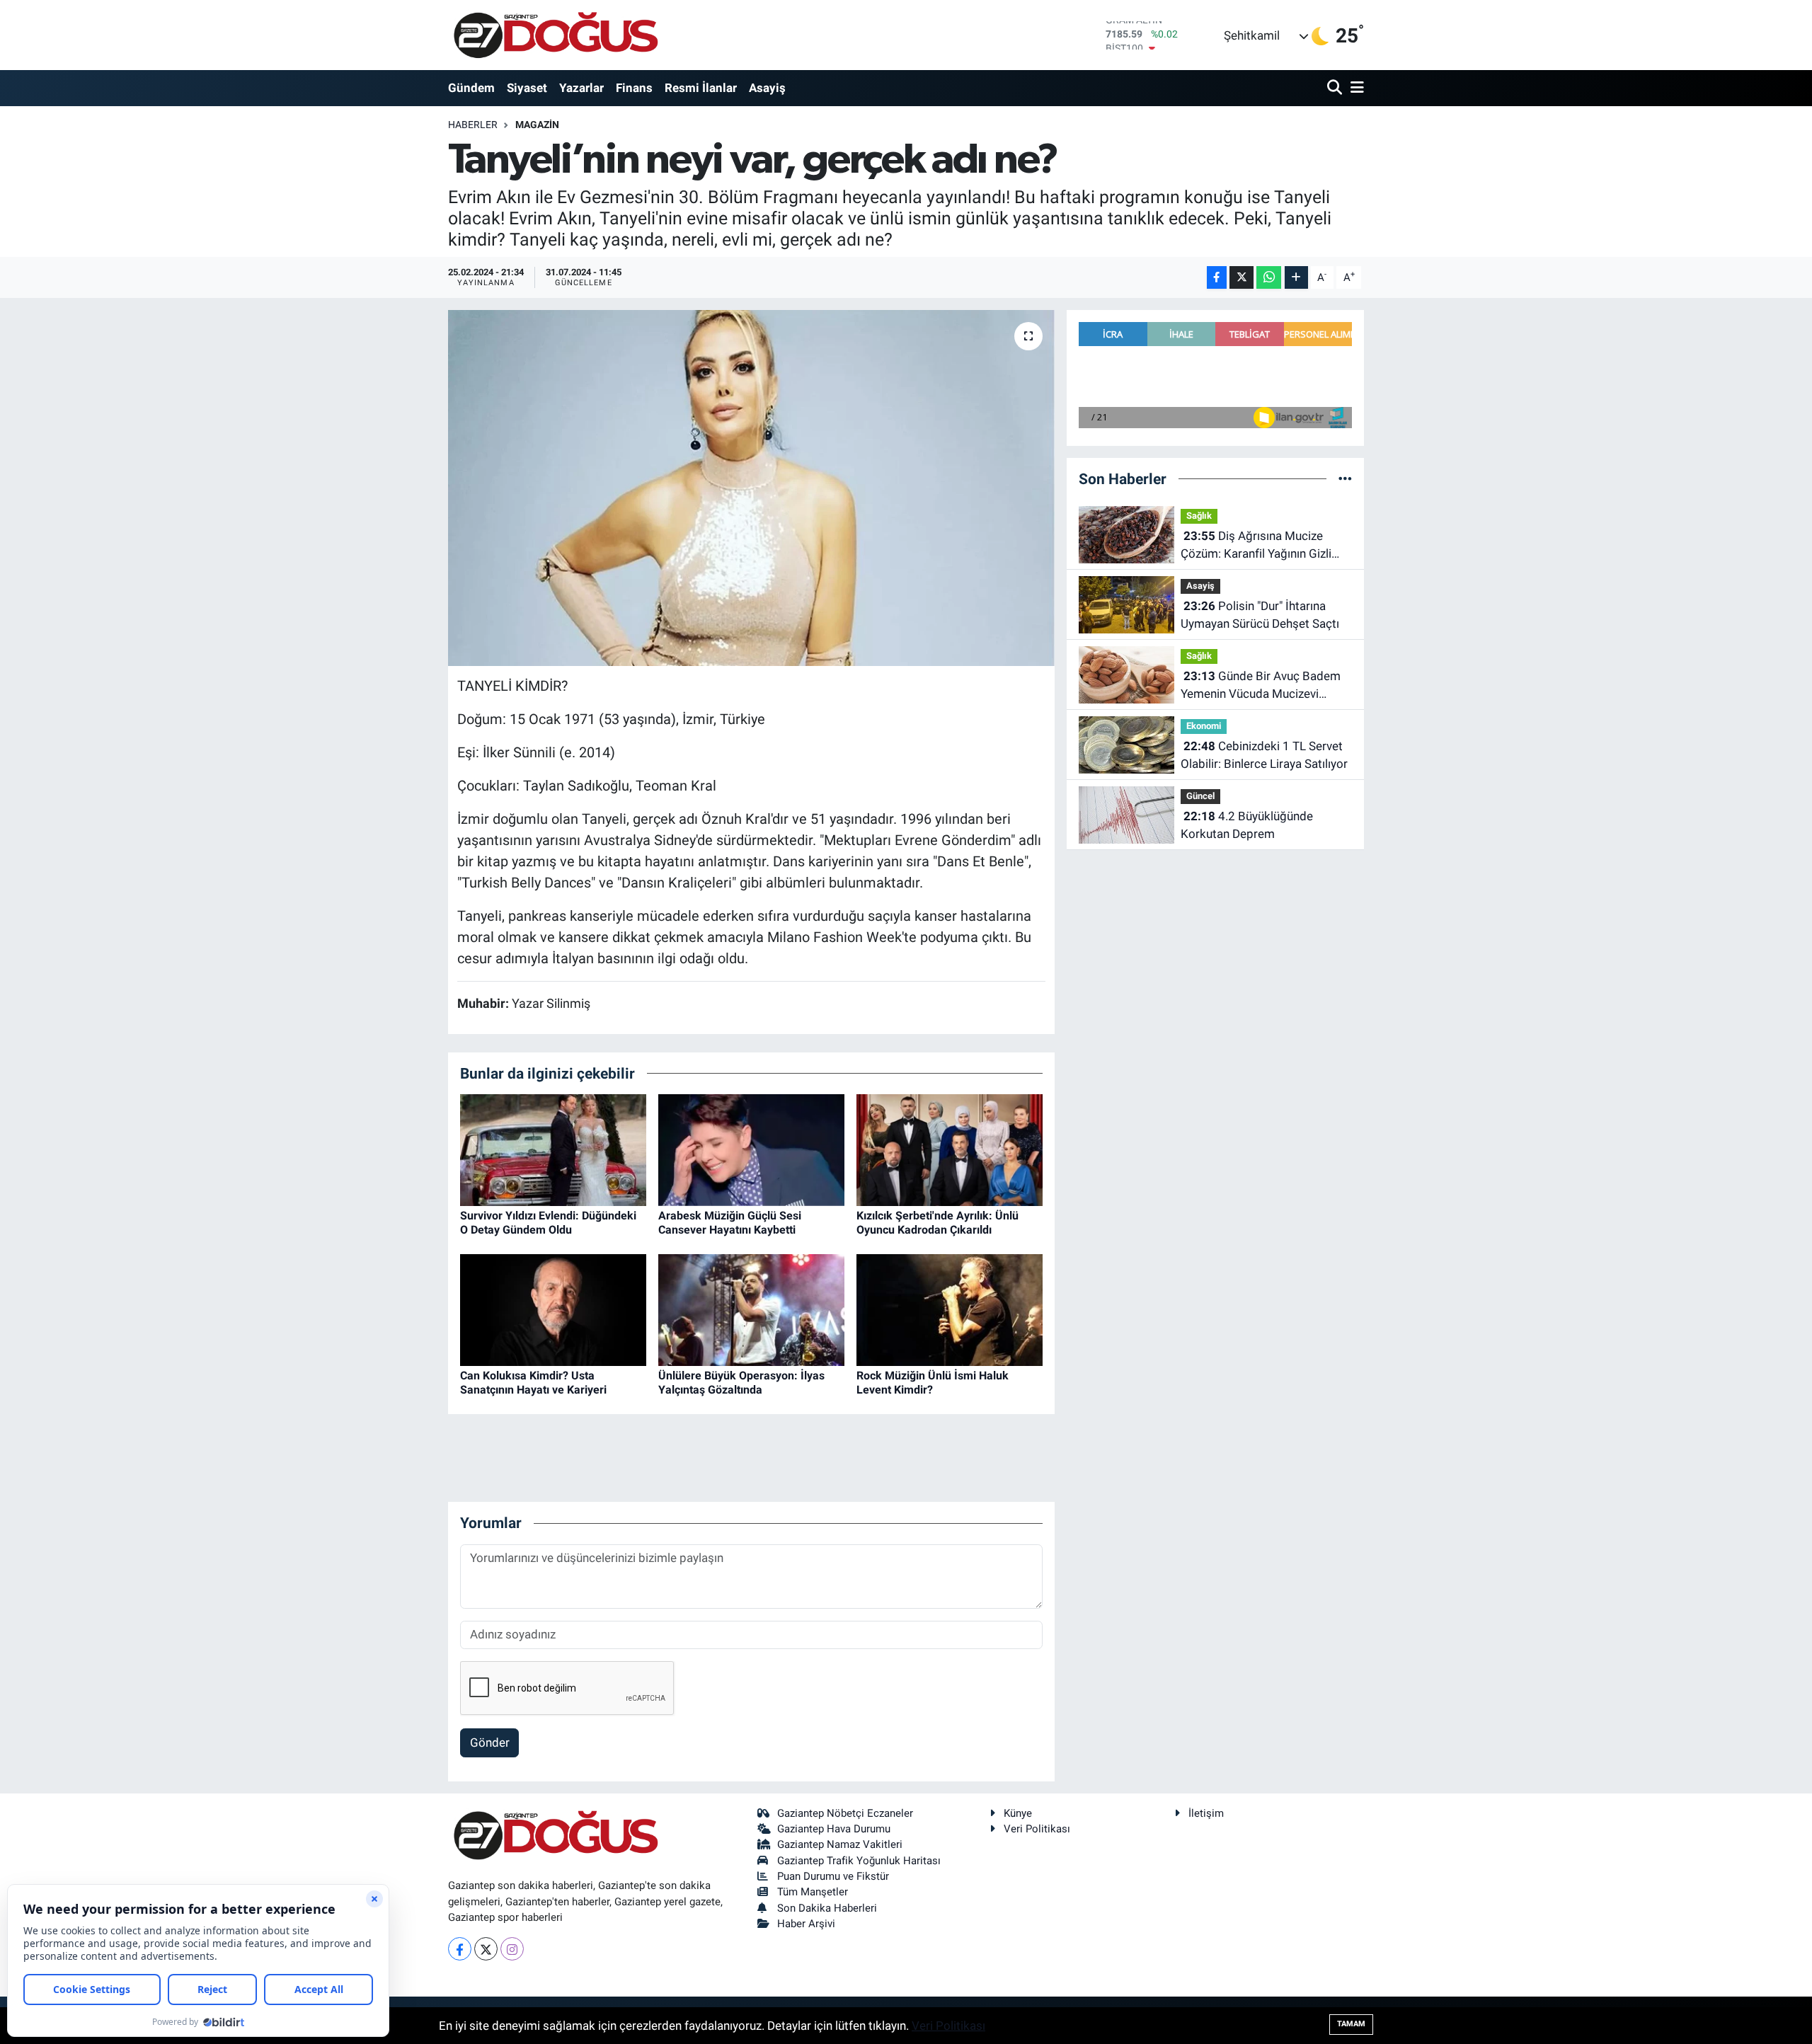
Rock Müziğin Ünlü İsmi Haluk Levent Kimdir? (933, 1382)
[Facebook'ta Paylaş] (1217, 278)
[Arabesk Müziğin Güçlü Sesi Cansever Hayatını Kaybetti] (751, 1149)
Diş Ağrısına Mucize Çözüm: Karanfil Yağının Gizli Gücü (1256, 546)
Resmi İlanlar (701, 88)
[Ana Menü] (1355, 88)
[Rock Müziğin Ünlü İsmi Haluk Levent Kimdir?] (950, 1309)
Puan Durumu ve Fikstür (833, 1876)
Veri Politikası (1037, 1829)
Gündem (471, 88)
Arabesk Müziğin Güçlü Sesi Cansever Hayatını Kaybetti (730, 1222)
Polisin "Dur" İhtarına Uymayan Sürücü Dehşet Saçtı (1260, 615)
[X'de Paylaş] (1242, 278)
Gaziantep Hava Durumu (834, 1829)
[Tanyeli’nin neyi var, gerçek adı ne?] (751, 488)
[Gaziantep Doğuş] (556, 35)
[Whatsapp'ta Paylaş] (1269, 278)
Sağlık (1199, 516)
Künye (1018, 1813)
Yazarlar (581, 88)
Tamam (1351, 2024)
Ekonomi (1204, 726)
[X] (486, 1949)
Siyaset (527, 88)
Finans (634, 88)
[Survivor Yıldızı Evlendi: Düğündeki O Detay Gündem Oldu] (553, 1149)
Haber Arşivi (806, 1924)
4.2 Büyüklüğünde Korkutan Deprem (1247, 825)
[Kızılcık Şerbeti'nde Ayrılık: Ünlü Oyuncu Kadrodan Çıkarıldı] (950, 1149)
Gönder (490, 1742)
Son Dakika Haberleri (827, 1908)
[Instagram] (512, 1949)
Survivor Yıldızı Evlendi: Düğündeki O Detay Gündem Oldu (548, 1222)
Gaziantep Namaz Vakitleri (840, 1844)
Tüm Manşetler (813, 1892)
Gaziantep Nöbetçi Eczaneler (845, 1813)
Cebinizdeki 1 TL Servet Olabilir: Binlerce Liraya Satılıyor (1264, 755)
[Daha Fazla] (1296, 278)
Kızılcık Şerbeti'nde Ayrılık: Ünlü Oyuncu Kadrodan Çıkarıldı (937, 1222)
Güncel (1200, 796)
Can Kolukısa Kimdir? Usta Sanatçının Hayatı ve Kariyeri (533, 1382)
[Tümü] (1345, 478)
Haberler (473, 125)
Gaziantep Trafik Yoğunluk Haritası (859, 1861)
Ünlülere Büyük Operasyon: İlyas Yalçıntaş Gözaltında (741, 1382)
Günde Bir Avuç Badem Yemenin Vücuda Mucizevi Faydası (1261, 686)
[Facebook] (460, 1949)
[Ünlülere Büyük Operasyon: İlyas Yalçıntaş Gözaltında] (751, 1309)
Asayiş (767, 88)
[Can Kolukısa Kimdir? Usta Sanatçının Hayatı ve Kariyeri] (553, 1309)
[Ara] (1336, 88)
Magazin (537, 125)
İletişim (1206, 1813)
